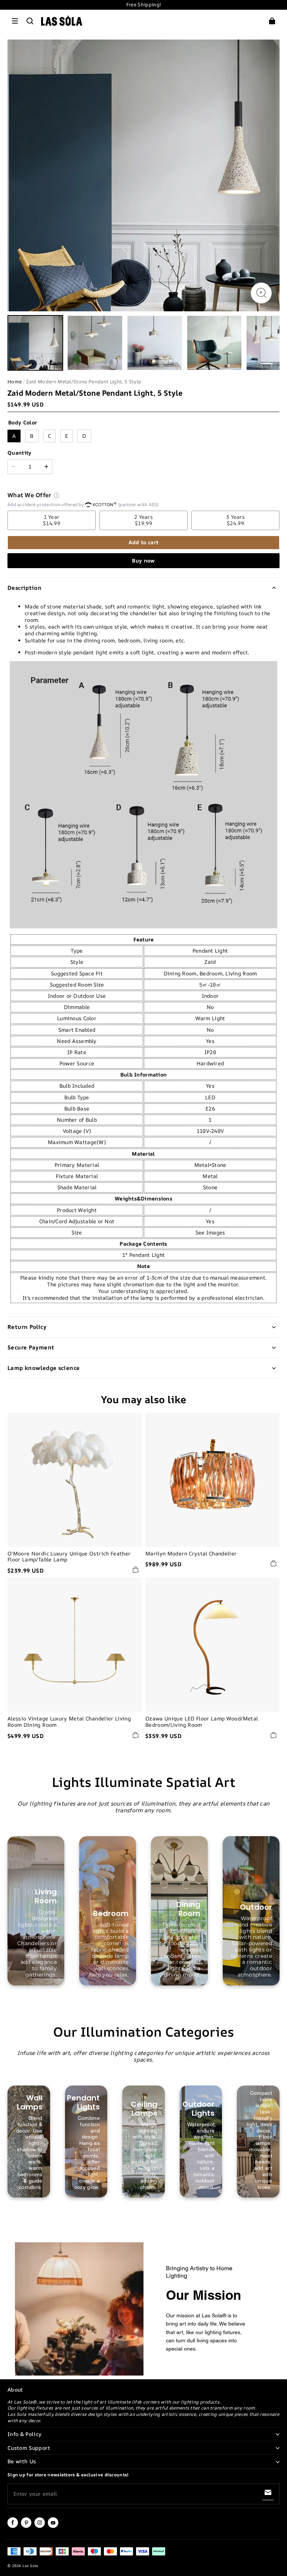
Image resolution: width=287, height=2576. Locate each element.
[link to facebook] (13, 2526)
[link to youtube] (53, 2526)
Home (15, 381)
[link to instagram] (40, 2526)
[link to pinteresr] (26, 2526)
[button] (15, 21)
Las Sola (30, 2566)
